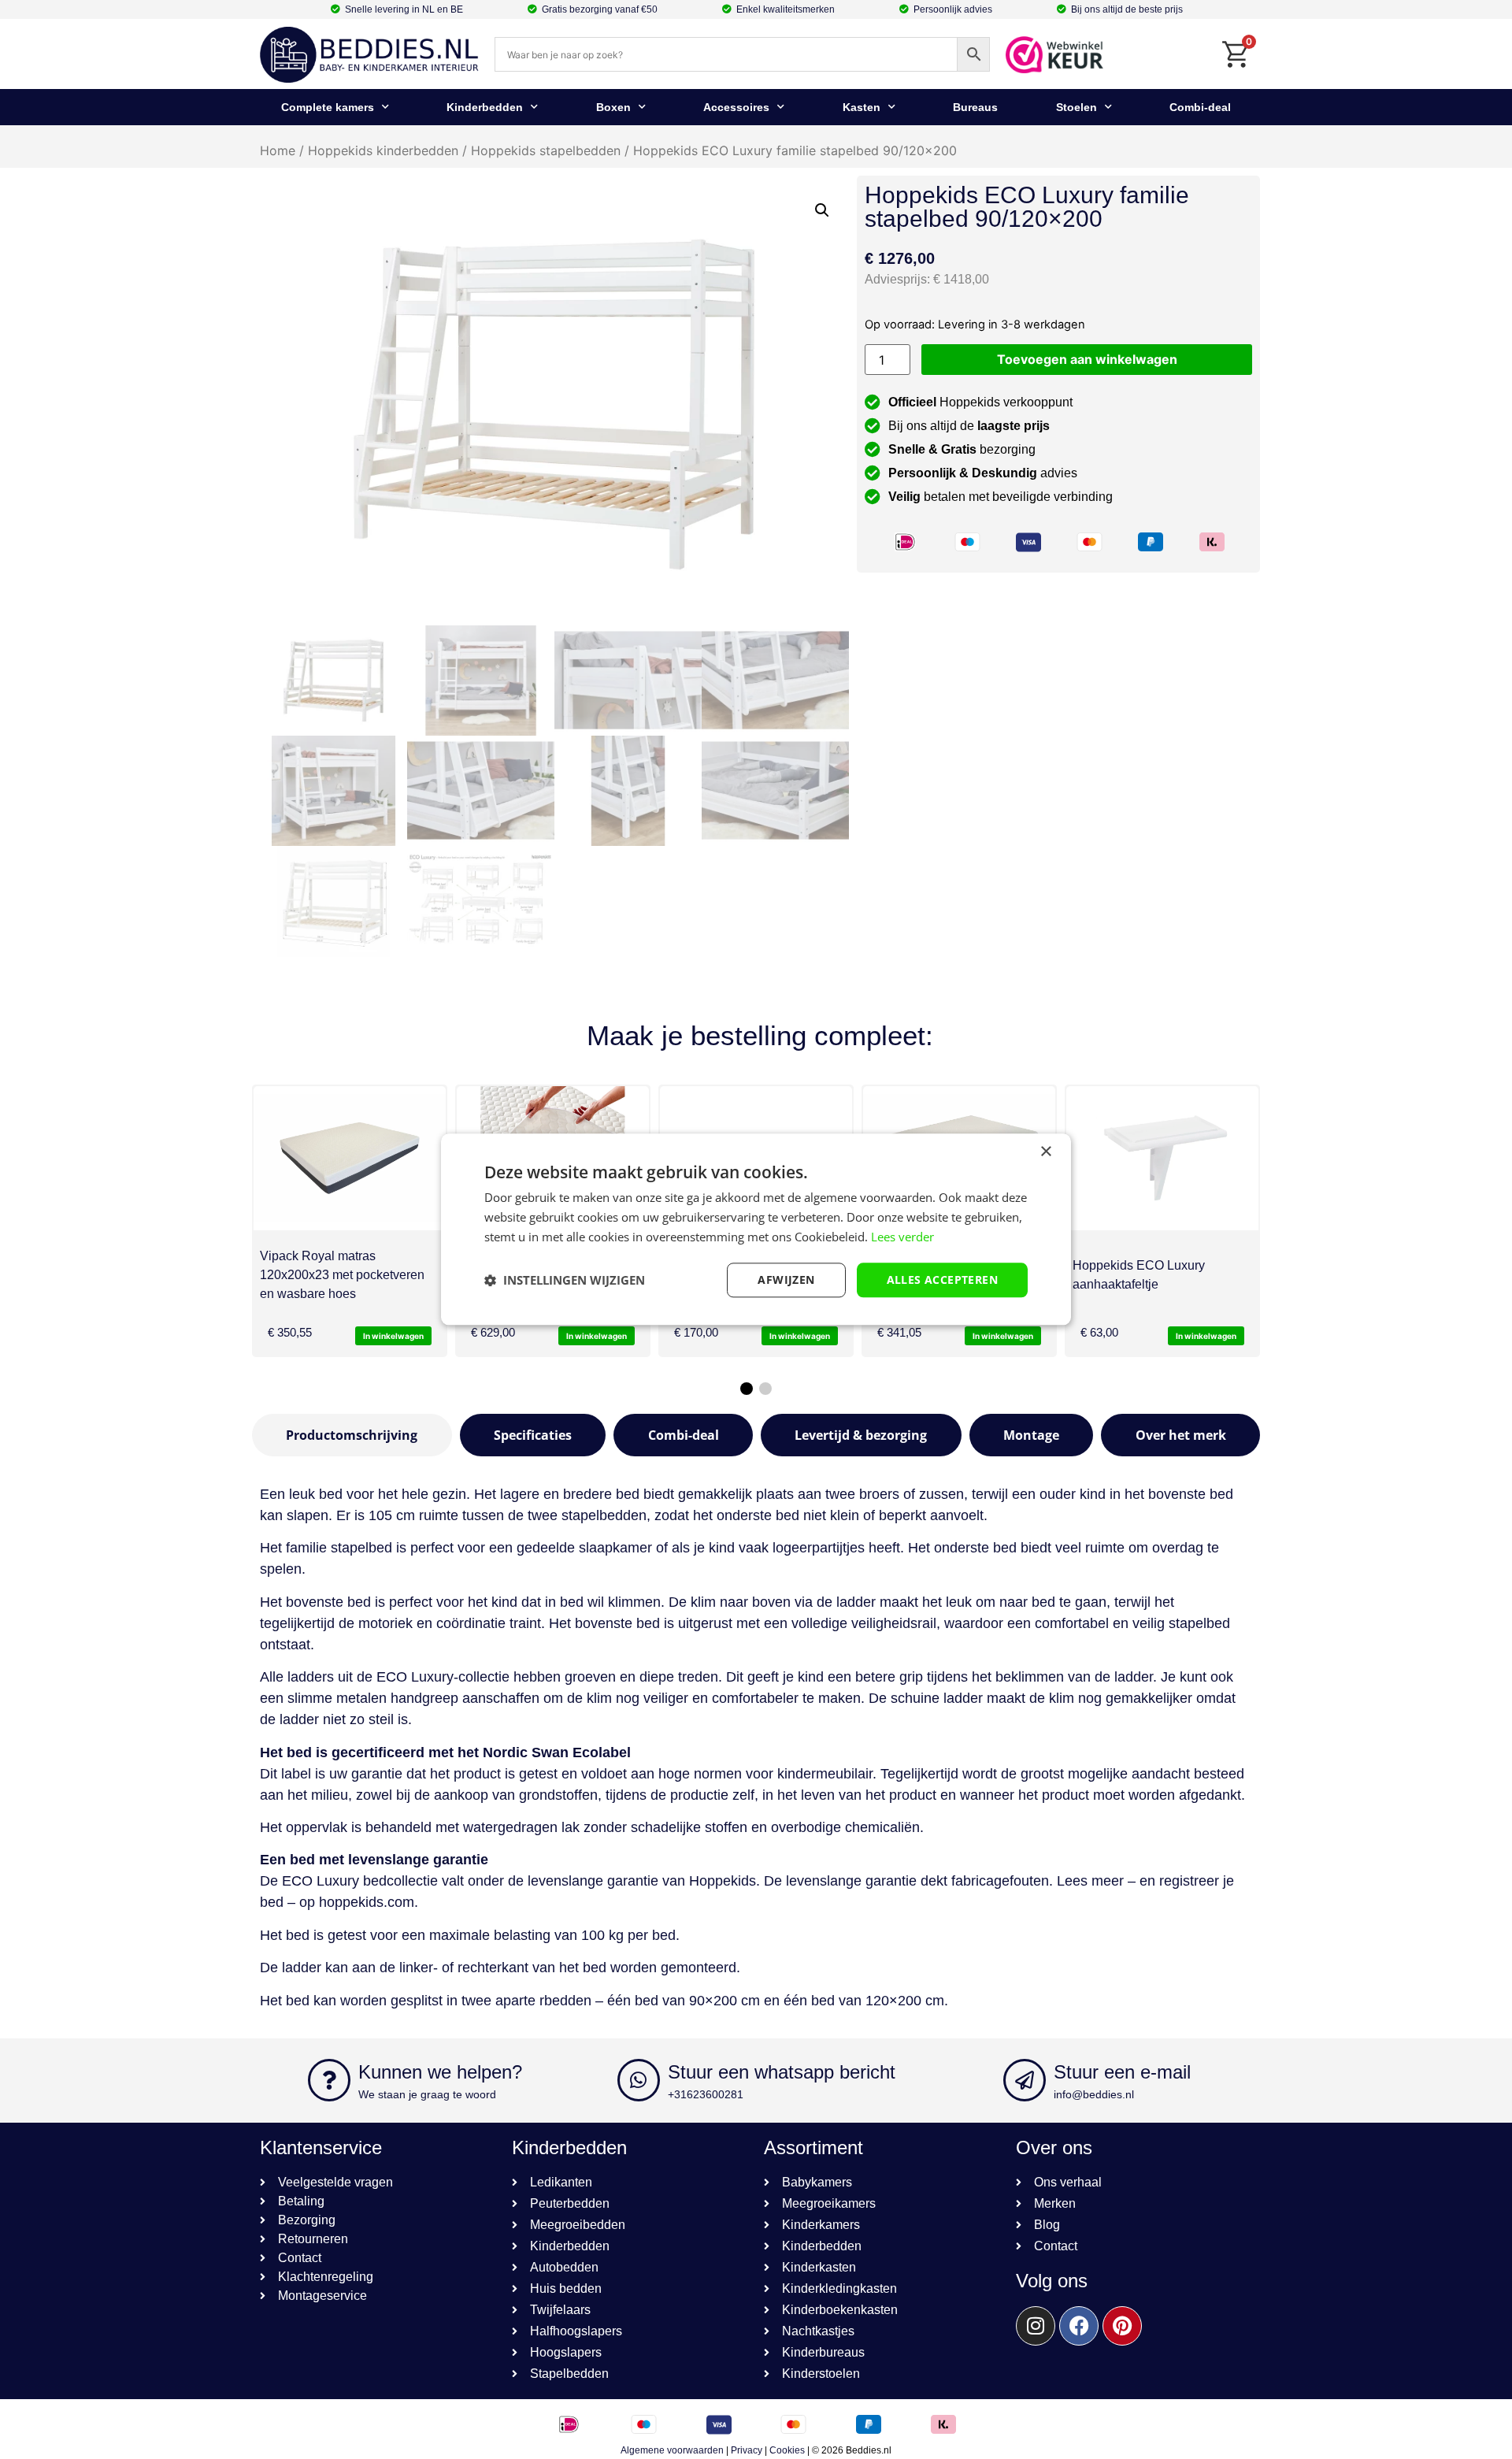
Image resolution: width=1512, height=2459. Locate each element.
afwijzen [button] (786, 1280)
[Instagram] (1036, 2326)
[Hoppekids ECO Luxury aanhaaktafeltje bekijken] (1162, 1158)
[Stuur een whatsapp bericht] (639, 2080)
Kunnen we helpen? (440, 2072)
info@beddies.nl (1094, 2094)
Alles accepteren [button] (942, 1280)
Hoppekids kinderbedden (383, 150)
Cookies (787, 2450)
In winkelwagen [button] (393, 1336)
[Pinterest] (1122, 2326)
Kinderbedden (485, 107)
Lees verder (902, 1237)
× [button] (1045, 1152)
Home (278, 150)
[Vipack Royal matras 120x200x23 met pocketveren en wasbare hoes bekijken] (350, 1158)
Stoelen (1077, 107)
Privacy (747, 2450)
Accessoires (736, 107)
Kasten (862, 107)
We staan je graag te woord (427, 2094)
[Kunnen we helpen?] (329, 2080)
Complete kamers (328, 107)
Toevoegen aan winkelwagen (1087, 359)
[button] (822, 210)
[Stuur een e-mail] (1025, 2080)
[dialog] (756, 1229)
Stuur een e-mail (1122, 2072)
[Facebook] (1079, 2326)
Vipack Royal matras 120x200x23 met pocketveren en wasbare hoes (342, 1275)
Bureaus (975, 107)
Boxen (613, 107)
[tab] (352, 1435)
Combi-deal (1200, 107)
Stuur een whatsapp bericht (782, 2072)
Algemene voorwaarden (672, 2450)
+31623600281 (706, 2094)
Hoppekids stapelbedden (546, 150)
